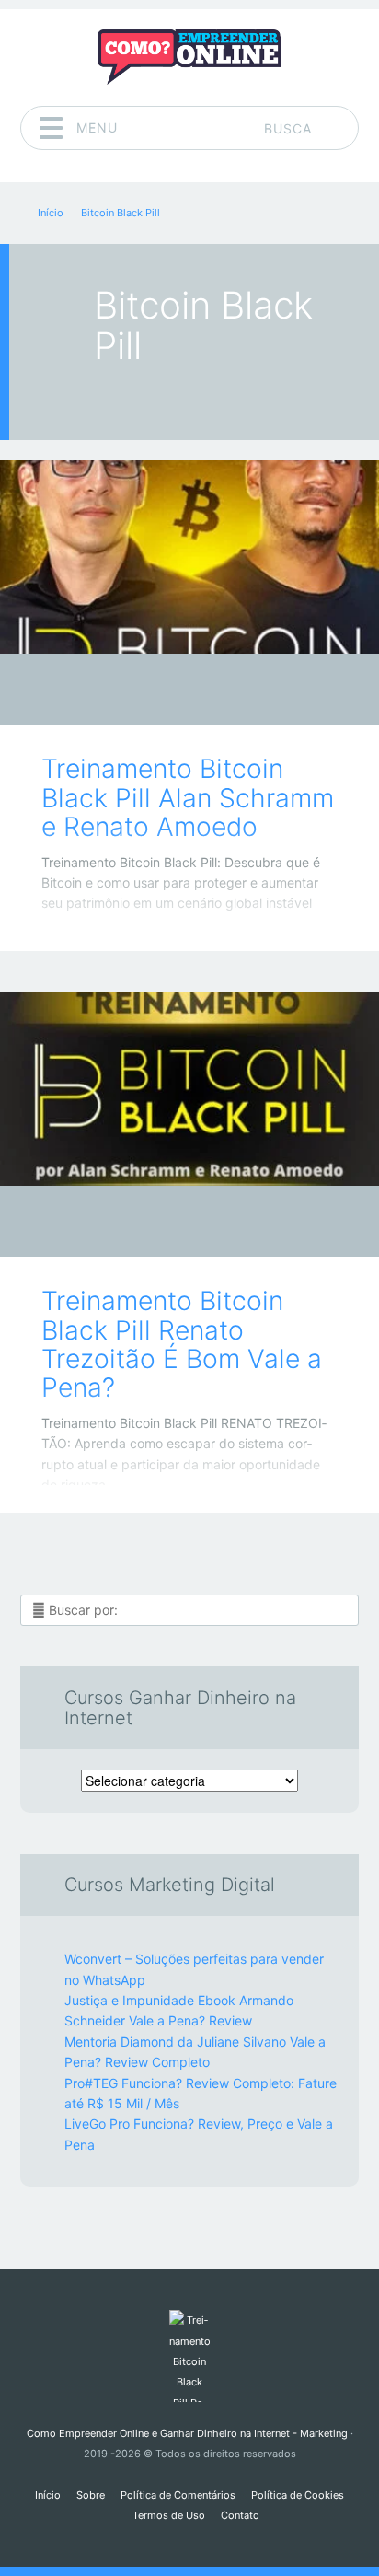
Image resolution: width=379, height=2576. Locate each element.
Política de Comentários (178, 2495)
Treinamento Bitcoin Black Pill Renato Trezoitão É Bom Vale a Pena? (182, 1344)
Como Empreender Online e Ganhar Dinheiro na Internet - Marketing (187, 2433)
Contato (240, 2515)
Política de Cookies (298, 2495)
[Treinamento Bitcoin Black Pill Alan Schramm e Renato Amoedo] (189, 557)
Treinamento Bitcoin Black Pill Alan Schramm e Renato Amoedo (188, 798)
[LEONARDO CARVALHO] (225, 690)
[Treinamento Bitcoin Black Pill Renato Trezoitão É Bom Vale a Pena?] (189, 1089)
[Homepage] (189, 57)
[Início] (189, 2356)
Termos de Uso (169, 2515)
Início (48, 2495)
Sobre (91, 2495)
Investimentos (176, 694)
